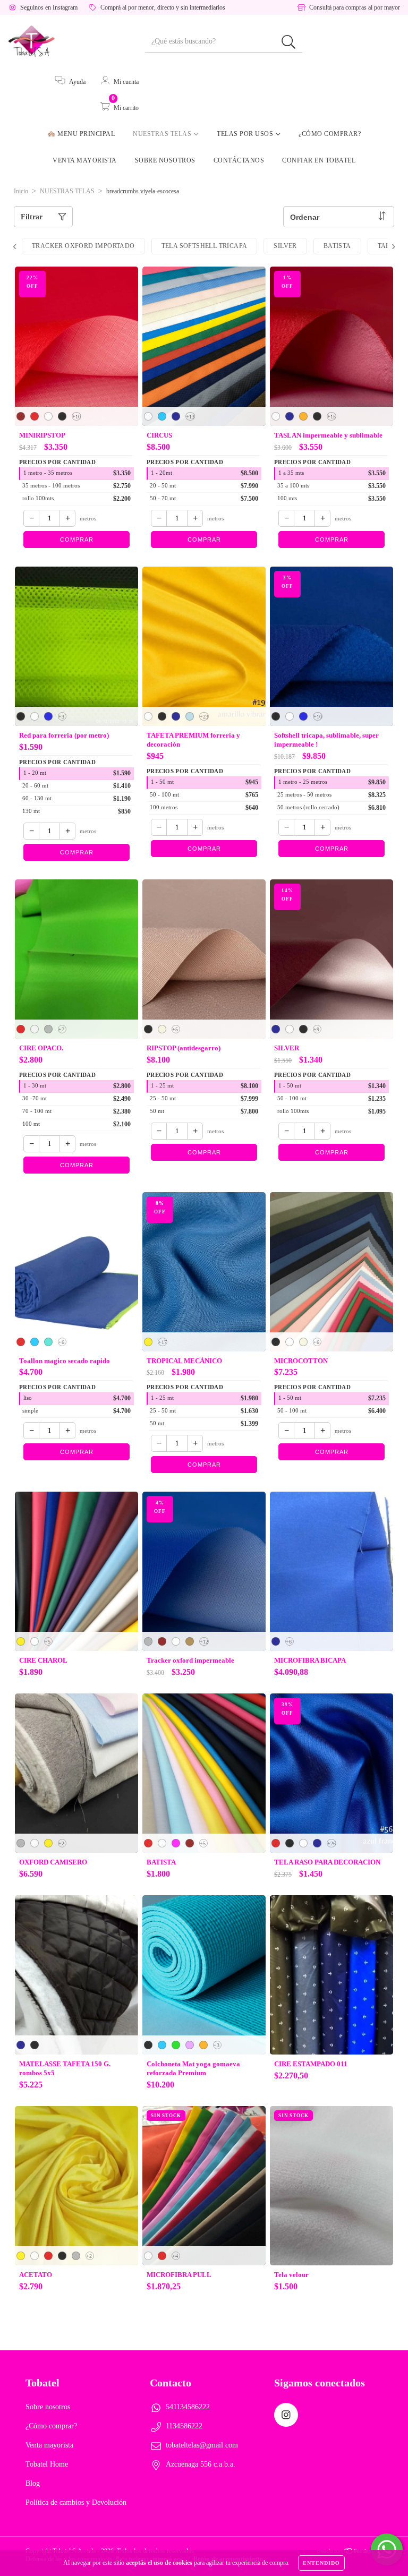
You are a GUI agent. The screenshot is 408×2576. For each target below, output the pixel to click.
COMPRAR (77, 540)
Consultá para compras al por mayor (355, 7)
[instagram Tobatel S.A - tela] (286, 2415)
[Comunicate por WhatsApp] (387, 2549)
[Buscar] (289, 42)
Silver (285, 246)
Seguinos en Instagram (49, 7)
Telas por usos (246, 134)
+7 (61, 1029)
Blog (33, 2483)
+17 (163, 1342)
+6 (61, 1342)
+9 (316, 1029)
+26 (331, 1843)
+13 (190, 417)
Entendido (321, 2563)
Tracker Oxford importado (83, 246)
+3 (61, 717)
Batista (337, 246)
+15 (331, 417)
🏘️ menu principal (81, 134)
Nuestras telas (163, 134)
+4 (175, 2256)
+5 (175, 1029)
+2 (61, 1843)
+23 (204, 717)
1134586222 (184, 2426)
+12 (204, 1642)
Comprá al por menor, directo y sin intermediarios (163, 7)
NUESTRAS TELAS (67, 191)
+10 (76, 417)
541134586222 (188, 2407)
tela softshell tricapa (205, 246)
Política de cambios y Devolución (76, 2502)
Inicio (21, 191)
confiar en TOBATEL (319, 160)
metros (88, 518)
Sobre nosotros (165, 160)
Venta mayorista (85, 160)
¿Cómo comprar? (330, 134)
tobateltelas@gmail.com (202, 2445)
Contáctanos (239, 160)
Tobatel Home (47, 2464)
